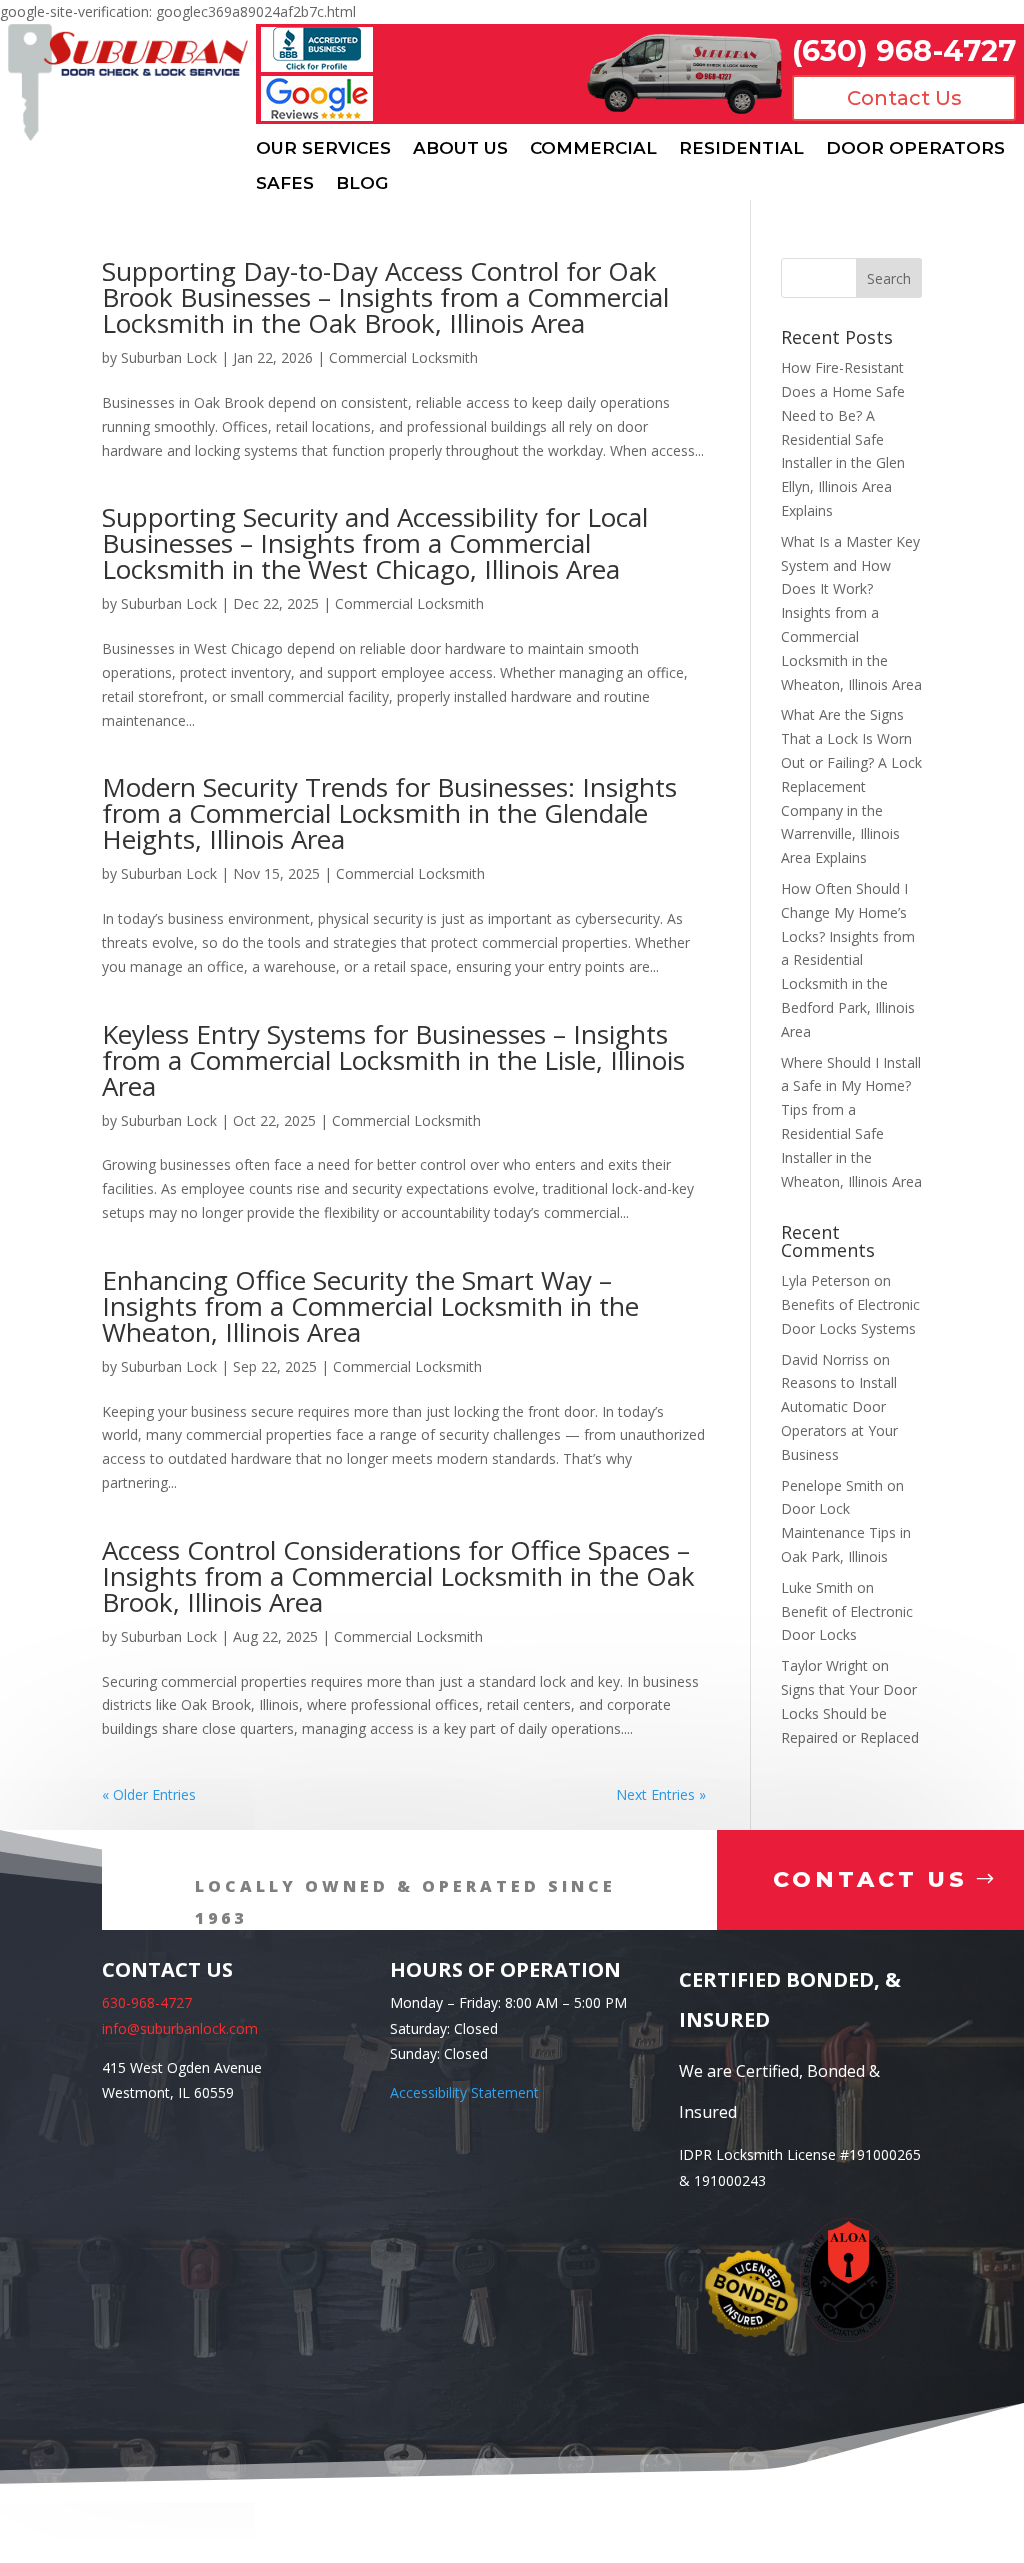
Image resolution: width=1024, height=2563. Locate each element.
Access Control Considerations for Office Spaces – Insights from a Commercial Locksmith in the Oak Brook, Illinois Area (398, 1576)
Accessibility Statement (464, 2092)
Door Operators (915, 148)
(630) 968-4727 (904, 50)
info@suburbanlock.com (180, 2028)
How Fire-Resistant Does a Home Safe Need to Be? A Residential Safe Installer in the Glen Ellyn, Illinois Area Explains (843, 439)
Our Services (323, 148)
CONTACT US (870, 1879)
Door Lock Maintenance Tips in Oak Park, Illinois (846, 1532)
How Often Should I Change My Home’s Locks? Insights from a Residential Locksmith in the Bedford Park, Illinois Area (848, 960)
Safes (285, 183)
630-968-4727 (147, 2002)
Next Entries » (661, 1794)
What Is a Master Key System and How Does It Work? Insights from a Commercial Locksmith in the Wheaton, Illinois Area (851, 613)
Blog (362, 183)
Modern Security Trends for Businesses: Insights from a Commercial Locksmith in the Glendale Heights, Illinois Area (389, 813)
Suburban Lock (169, 357)
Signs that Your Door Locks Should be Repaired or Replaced (850, 1713)
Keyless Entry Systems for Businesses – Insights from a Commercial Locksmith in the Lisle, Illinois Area (393, 1060)
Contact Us (904, 98)
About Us (460, 148)
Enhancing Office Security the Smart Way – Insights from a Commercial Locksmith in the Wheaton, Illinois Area (370, 1306)
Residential (741, 148)
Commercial (593, 148)
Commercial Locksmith (403, 357)
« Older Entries (149, 1794)
